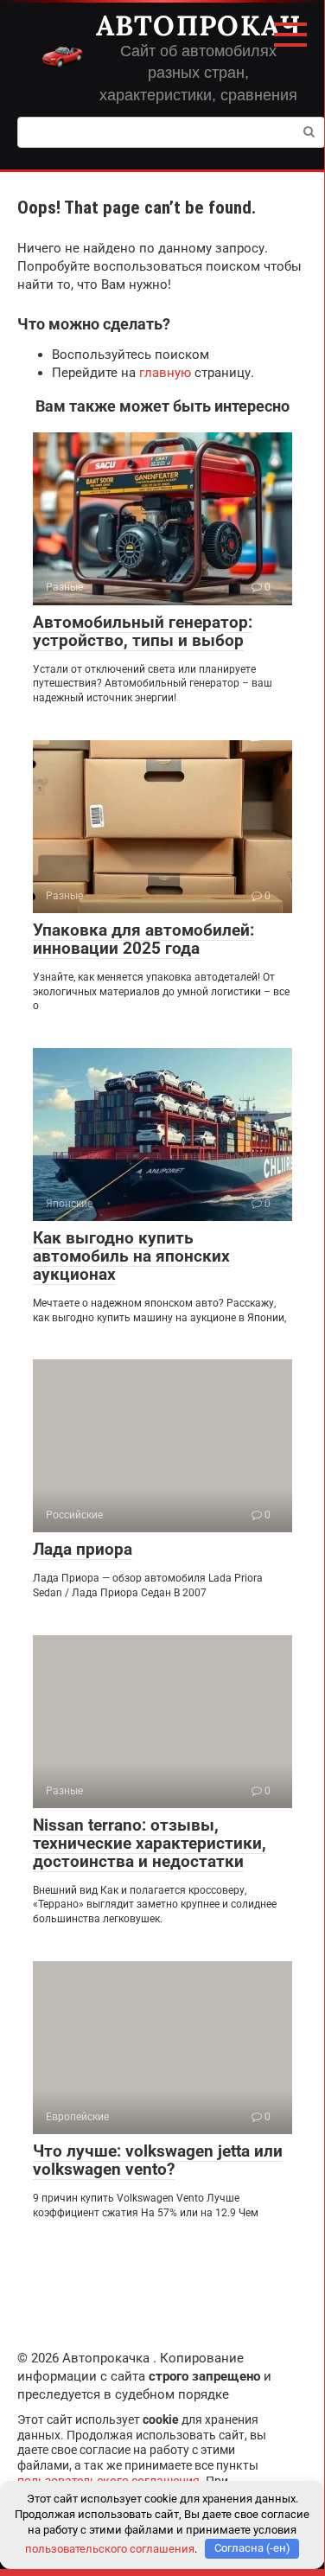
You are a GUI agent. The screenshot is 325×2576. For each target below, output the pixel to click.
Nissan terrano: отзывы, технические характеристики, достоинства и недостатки (150, 1843)
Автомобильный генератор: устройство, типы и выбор (143, 631)
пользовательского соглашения (110, 2548)
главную (165, 373)
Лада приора (83, 1549)
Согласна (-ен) (252, 2548)
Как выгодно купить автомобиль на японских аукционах (131, 1256)
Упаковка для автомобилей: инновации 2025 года (143, 939)
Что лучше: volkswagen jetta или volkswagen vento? (158, 2160)
